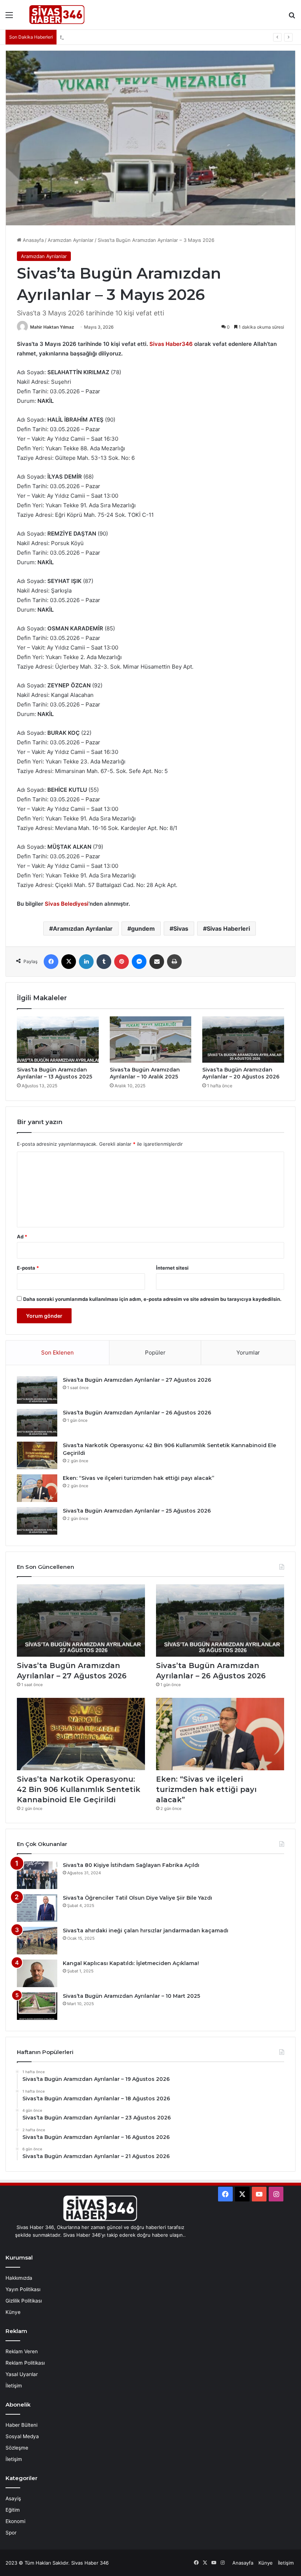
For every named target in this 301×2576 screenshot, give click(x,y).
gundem (143, 929)
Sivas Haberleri (228, 929)
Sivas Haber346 (172, 344)
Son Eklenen (57, 1353)
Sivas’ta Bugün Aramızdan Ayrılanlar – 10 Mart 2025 (131, 1996)
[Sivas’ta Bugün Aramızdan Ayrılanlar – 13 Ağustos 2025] (58, 1040)
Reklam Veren (22, 2351)
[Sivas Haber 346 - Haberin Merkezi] (57, 15)
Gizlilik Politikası (24, 2301)
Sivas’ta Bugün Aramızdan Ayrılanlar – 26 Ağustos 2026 (137, 1413)
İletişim (14, 2386)
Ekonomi (15, 2521)
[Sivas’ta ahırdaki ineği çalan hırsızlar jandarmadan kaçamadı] (37, 1941)
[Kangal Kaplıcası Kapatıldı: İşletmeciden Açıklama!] (37, 1973)
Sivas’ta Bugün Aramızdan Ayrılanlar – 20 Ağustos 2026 (241, 1073)
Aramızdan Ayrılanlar (71, 240)
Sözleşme (17, 2448)
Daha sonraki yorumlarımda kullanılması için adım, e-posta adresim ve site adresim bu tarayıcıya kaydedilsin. (152, 1299)
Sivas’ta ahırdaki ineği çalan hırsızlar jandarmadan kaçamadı (146, 1931)
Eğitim (13, 2510)
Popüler (155, 1353)
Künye (13, 2312)
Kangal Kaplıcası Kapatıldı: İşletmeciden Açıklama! (131, 1963)
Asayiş (13, 2498)
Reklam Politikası (25, 2363)
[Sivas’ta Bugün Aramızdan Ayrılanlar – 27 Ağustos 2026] (37, 1390)
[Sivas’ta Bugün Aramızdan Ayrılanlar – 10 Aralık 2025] (151, 1040)
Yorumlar (248, 1353)
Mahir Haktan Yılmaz (52, 327)
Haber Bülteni (21, 2425)
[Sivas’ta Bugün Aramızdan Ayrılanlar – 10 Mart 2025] (37, 2006)
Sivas (181, 929)
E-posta (28, 1268)
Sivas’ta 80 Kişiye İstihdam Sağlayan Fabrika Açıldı (131, 1865)
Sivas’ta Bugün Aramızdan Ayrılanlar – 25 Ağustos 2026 (137, 1511)
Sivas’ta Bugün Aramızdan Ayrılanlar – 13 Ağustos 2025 (55, 1073)
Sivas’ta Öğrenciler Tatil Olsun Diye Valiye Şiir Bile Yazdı (137, 1898)
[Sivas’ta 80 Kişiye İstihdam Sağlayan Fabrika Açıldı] (37, 1875)
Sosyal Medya (22, 2436)
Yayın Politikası (23, 2289)
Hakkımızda (19, 2278)
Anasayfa (32, 240)
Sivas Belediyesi (67, 904)
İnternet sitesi (172, 1268)
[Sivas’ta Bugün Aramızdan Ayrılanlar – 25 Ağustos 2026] (37, 1521)
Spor (11, 2533)
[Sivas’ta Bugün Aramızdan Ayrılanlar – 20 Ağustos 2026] (243, 1040)
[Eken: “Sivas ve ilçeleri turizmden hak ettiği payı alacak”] (37, 1488)
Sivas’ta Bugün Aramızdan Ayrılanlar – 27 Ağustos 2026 (137, 1380)
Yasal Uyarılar (22, 2374)
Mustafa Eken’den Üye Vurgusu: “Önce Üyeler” (114, 37)
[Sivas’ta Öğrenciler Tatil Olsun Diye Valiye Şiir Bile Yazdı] (37, 1908)
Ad (22, 1237)
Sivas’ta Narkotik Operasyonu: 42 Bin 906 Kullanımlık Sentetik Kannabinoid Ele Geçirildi (79, 1789)
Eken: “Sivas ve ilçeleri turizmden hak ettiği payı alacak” (139, 1478)
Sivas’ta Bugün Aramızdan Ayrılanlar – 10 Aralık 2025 (145, 1073)
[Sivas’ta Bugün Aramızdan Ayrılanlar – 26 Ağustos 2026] (37, 1423)
